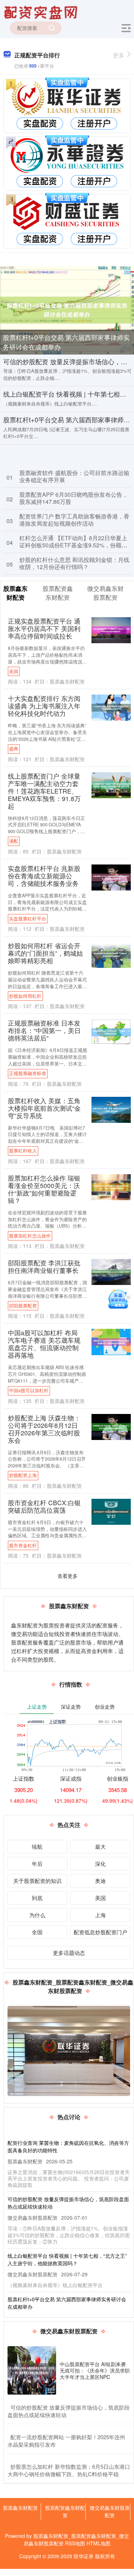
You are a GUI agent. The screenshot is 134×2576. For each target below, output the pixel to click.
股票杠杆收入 (23, 1151)
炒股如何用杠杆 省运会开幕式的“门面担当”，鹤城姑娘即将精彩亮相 (45, 953)
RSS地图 (75, 2543)
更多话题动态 (69, 1953)
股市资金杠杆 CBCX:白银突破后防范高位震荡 (44, 1506)
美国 (14, 671)
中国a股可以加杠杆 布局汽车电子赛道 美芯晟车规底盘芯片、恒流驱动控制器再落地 (44, 1344)
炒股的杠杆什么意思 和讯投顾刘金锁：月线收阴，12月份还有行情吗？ (74, 563)
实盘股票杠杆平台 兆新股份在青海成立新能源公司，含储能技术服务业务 (44, 876)
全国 (37, 1932)
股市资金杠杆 (23, 1545)
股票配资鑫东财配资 (65, 2511)
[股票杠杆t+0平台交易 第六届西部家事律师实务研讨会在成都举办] (67, 309)
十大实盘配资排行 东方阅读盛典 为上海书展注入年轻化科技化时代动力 (44, 706)
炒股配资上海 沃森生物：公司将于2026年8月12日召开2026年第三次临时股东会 (44, 1429)
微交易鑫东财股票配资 (110, 2511)
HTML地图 (98, 2543)
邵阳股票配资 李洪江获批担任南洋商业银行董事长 (44, 1266)
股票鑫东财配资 (20, 2508)
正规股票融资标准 (28, 1073)
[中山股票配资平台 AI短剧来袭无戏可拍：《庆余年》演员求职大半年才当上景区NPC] (32, 2370)
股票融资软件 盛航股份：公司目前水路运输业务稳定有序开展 (74, 476)
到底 (37, 1898)
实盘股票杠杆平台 (28, 919)
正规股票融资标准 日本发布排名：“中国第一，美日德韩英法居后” (44, 1030)
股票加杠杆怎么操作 (30, 1236)
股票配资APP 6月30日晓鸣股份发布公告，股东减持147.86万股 (74, 498)
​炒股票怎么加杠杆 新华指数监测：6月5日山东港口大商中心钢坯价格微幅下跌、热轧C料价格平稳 (69, 2470)
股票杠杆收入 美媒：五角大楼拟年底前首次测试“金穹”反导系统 (44, 1108)
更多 (119, 55)
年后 (37, 1863)
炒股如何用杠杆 (25, 996)
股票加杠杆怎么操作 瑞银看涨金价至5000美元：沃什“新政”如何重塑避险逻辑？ (44, 1189)
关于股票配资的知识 (37, 1881)
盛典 (14, 749)
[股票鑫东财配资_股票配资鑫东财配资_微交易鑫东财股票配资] (42, 12)
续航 (37, 1846)
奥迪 (100, 1881)
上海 (100, 1915)
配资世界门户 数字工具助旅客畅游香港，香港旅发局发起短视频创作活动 (74, 520)
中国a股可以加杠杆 (29, 1390)
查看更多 (68, 1576)
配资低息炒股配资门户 (100, 1932)
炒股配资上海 (23, 1475)
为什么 (37, 1915)
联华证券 (84, 2556)
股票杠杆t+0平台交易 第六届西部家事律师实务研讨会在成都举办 (66, 342)
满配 (14, 841)
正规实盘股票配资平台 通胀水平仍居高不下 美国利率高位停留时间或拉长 (44, 628)
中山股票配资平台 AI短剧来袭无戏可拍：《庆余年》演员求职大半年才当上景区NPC (95, 2370)
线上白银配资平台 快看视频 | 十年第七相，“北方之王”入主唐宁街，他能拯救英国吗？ (67, 2259)
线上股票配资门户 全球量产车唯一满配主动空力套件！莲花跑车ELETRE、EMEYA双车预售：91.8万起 (44, 791)
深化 (100, 1863)
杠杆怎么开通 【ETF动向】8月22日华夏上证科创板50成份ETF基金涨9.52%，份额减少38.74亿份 (73, 545)
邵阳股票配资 (23, 1306)
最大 (100, 1846)
